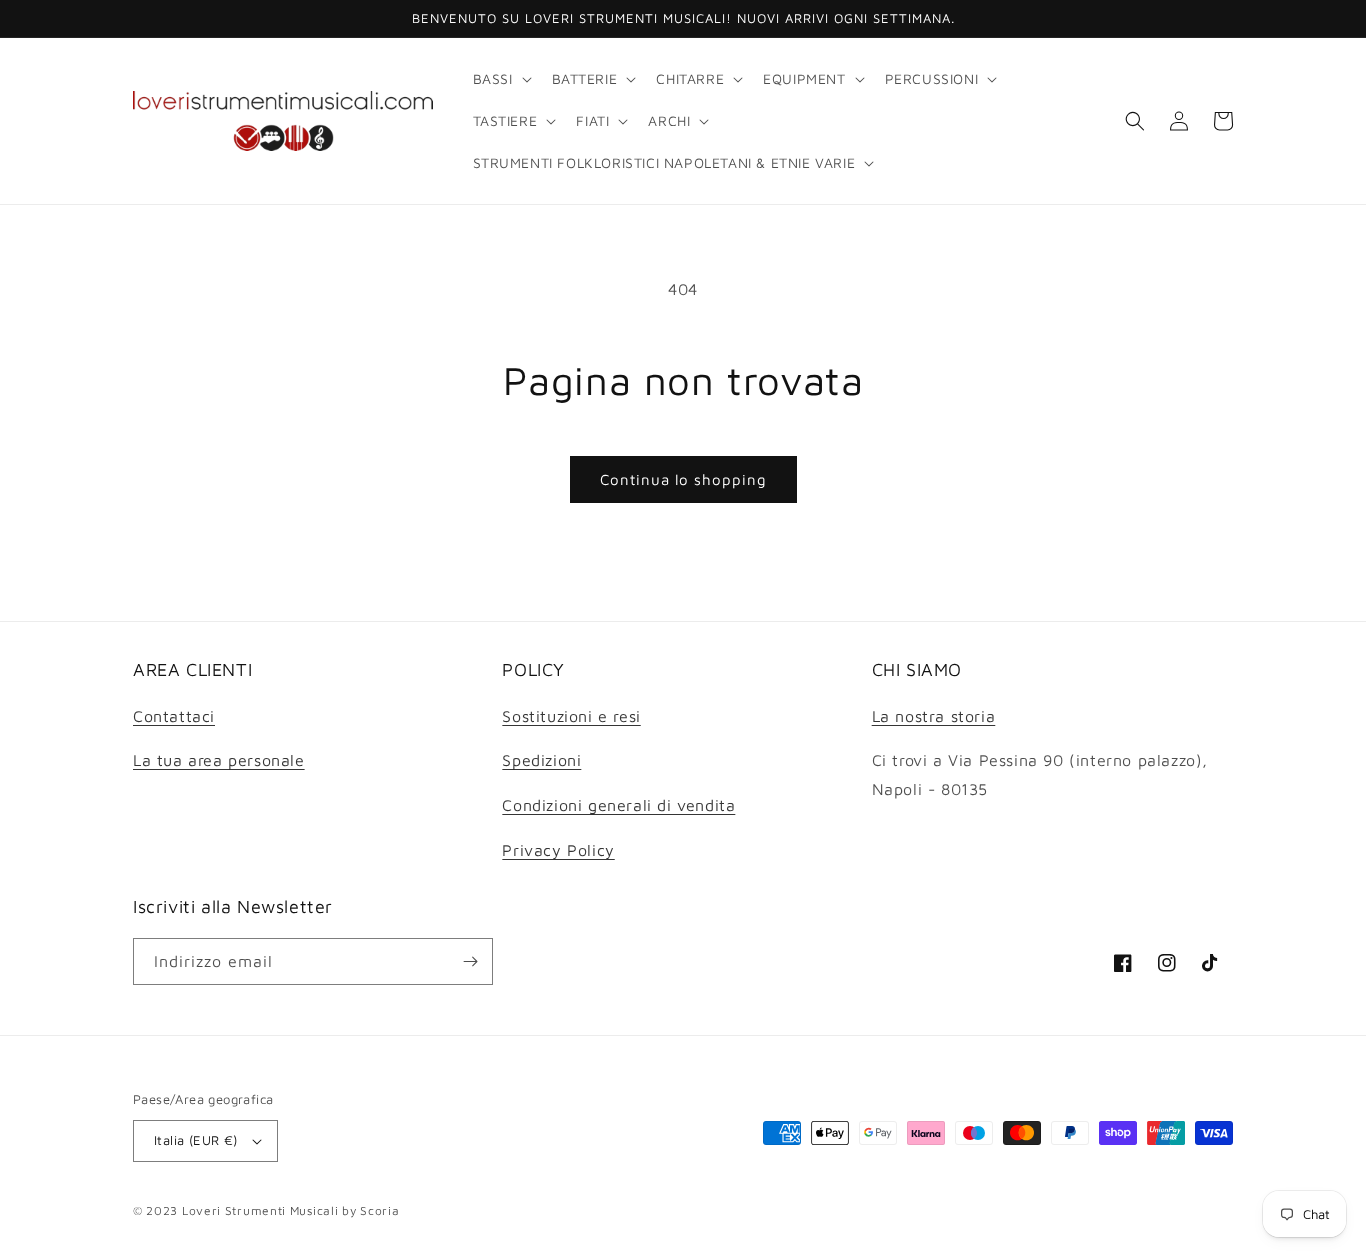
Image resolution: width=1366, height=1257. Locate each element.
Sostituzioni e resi (571, 716)
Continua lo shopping (683, 479)
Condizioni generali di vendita (618, 805)
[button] (500, 79)
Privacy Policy (558, 850)
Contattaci (174, 716)
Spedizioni (541, 760)
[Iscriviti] (470, 961)
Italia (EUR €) (196, 1140)
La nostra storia (934, 716)
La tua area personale (219, 760)
